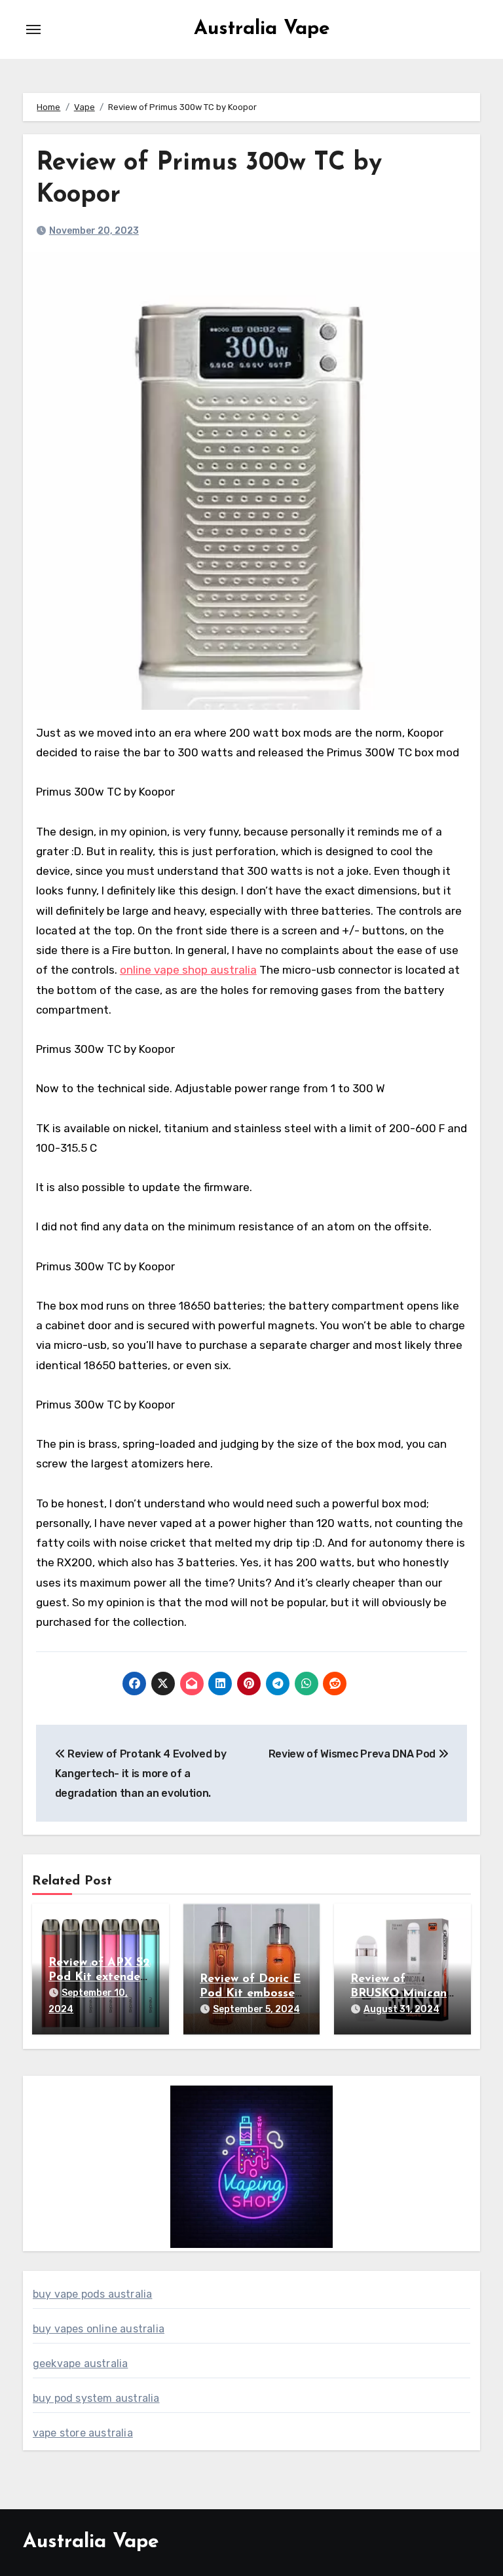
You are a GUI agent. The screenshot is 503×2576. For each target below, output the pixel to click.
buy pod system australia (96, 2398)
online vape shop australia (188, 970)
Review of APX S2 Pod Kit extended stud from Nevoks (99, 1977)
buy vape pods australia (93, 2294)
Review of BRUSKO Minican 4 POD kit (399, 1994)
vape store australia (83, 2433)
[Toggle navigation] (33, 29)
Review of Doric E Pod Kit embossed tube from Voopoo (251, 1994)
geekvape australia (81, 2364)
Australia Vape (262, 29)
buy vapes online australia (99, 2329)
